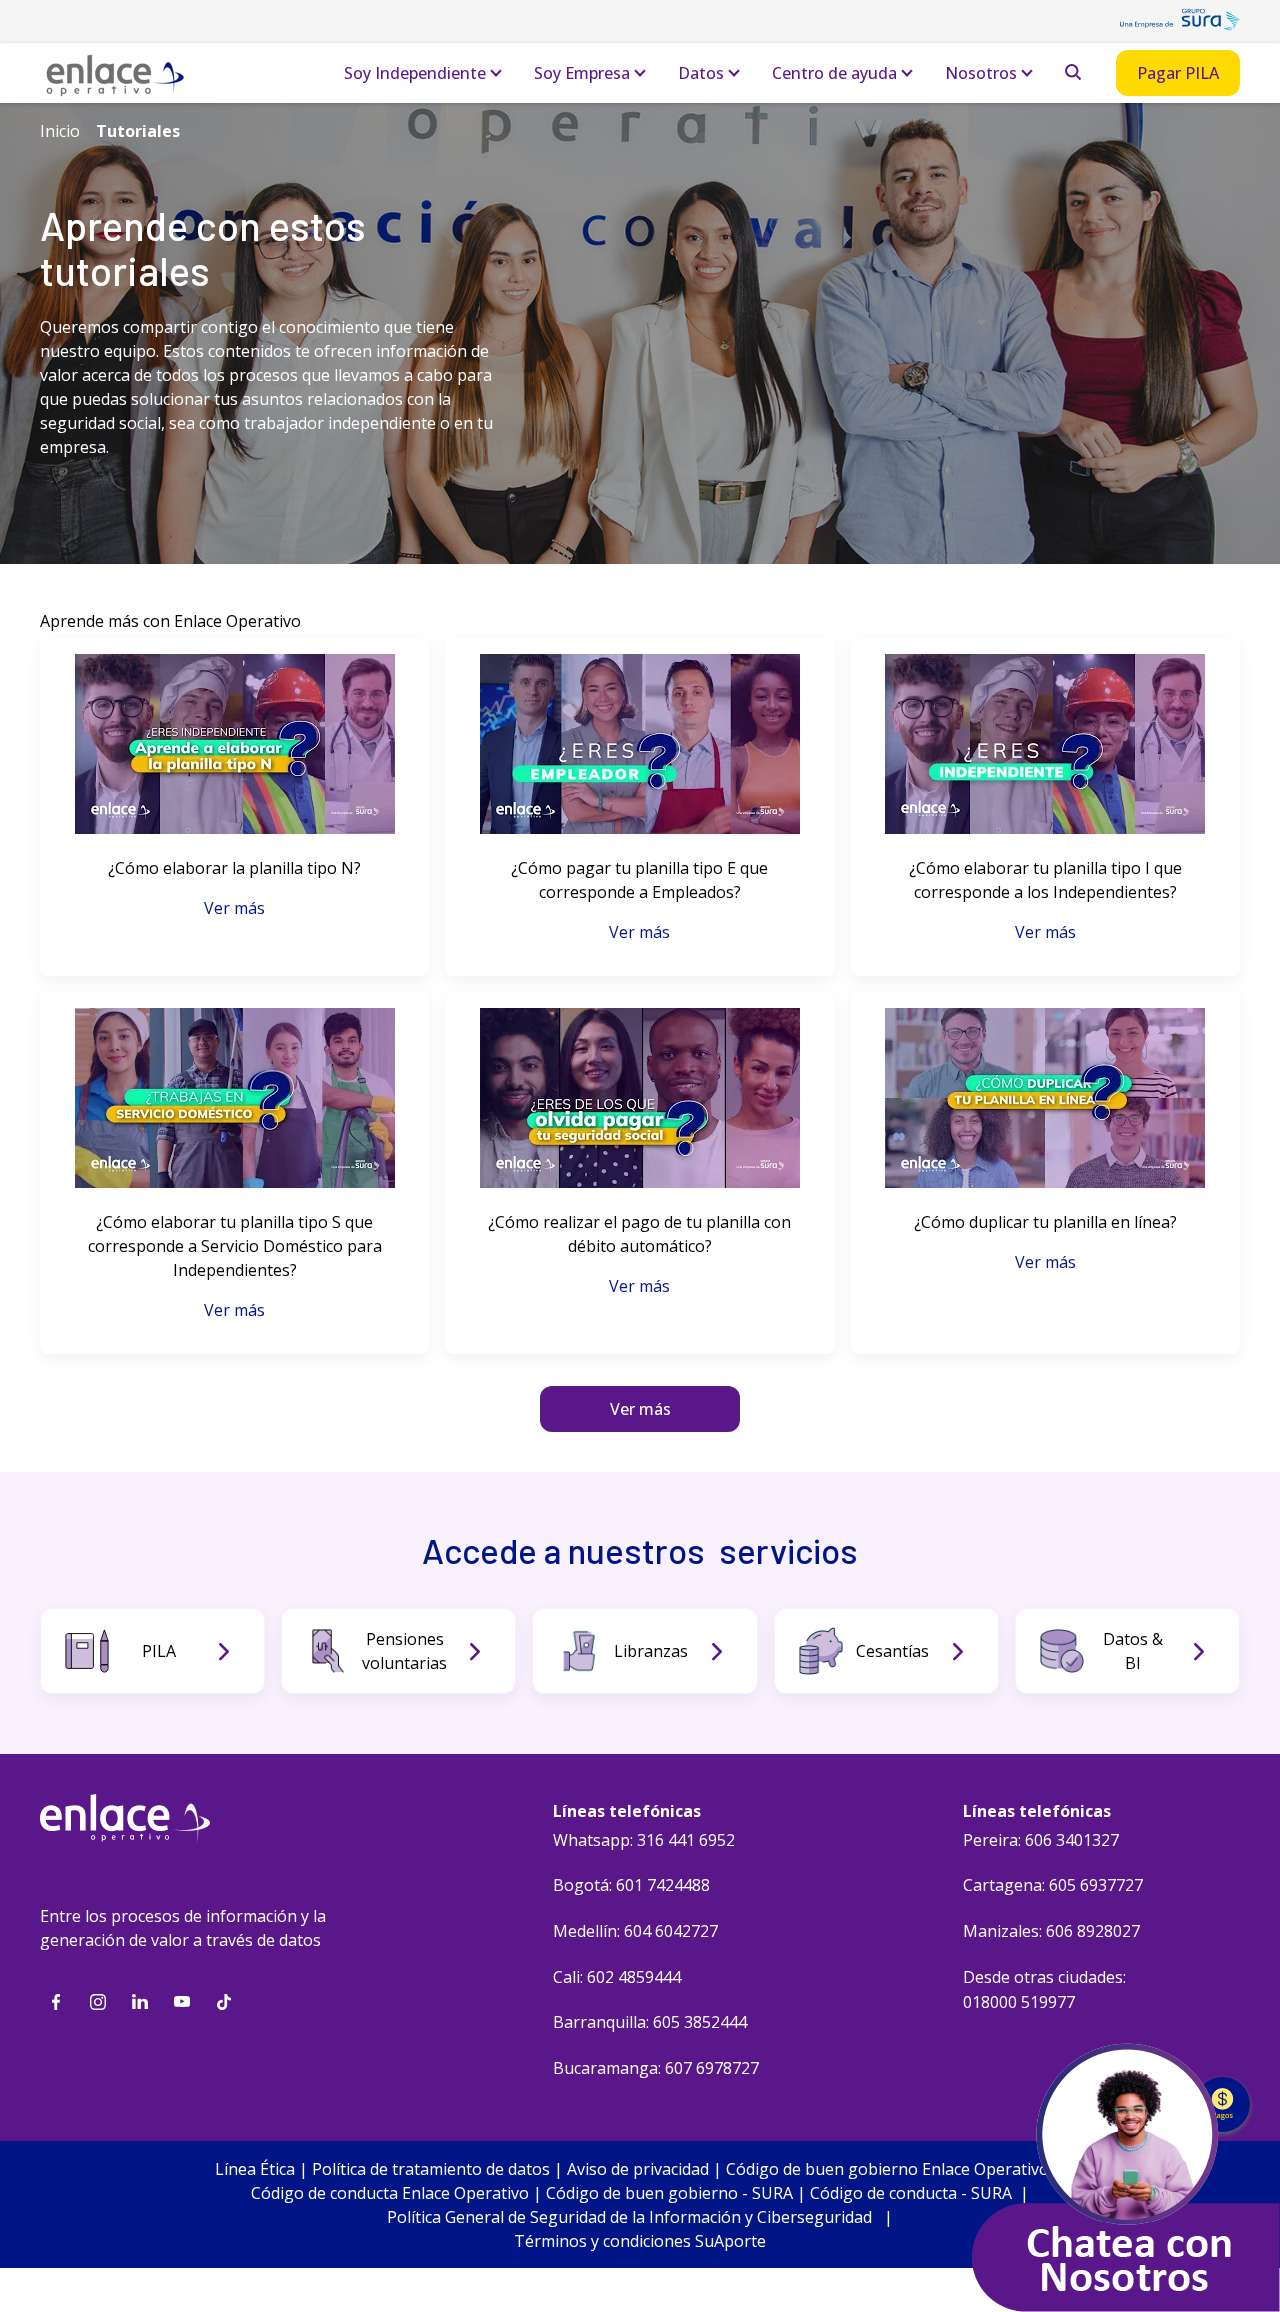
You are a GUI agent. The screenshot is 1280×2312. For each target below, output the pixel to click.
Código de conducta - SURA (911, 2193)
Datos (701, 73)
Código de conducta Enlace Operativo (390, 2193)
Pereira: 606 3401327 (1041, 1840)
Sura (1180, 25)
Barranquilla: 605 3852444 (650, 2022)
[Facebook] (56, 2002)
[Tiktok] (224, 2002)
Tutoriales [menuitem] (138, 131)
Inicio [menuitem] (60, 131)
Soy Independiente (415, 73)
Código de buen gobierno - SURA (669, 2193)
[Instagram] (98, 2002)
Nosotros (981, 73)
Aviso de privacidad (638, 2169)
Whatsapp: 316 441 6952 (644, 1840)
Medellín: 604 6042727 (635, 1931)
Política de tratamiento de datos (431, 2169)
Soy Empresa (582, 73)
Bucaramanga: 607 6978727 (656, 2068)
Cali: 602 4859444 (617, 1977)
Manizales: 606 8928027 (1051, 1931)
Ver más (234, 908)
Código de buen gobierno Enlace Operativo (887, 2169)
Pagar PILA (1178, 73)
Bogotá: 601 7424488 (631, 1885)
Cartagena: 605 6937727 (1053, 1885)
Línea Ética (255, 2169)
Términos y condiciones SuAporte (640, 2241)
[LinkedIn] (140, 2002)
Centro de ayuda (834, 73)
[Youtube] (182, 2002)
